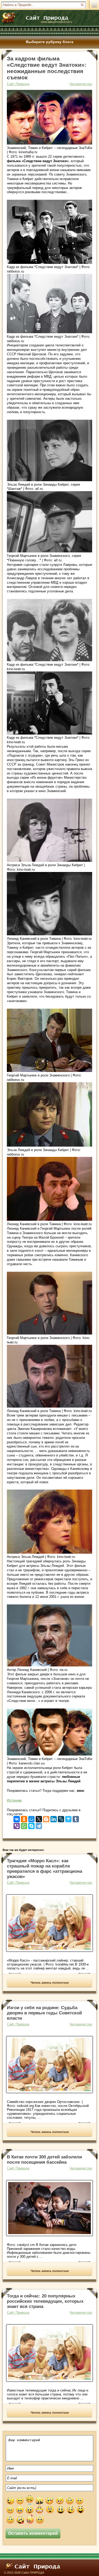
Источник (14, 1800)
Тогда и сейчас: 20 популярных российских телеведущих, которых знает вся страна (45, 2301)
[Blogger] (46, 1818)
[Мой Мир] (31, 1818)
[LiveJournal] (61, 1818)
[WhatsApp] (24, 1825)
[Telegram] (39, 1825)
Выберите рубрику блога (50, 42)
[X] (39, 1818)
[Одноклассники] (24, 1818)
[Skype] (31, 1825)
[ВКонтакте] (17, 1818)
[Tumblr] (76, 1818)
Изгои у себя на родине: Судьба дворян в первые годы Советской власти (44, 2013)
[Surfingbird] (68, 1818)
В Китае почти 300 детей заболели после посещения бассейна (44, 2160)
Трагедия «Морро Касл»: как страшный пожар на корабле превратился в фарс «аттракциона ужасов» (44, 1869)
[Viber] (17, 1825)
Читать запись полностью (50, 1983)
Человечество (81, 84)
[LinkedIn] (54, 1818)
